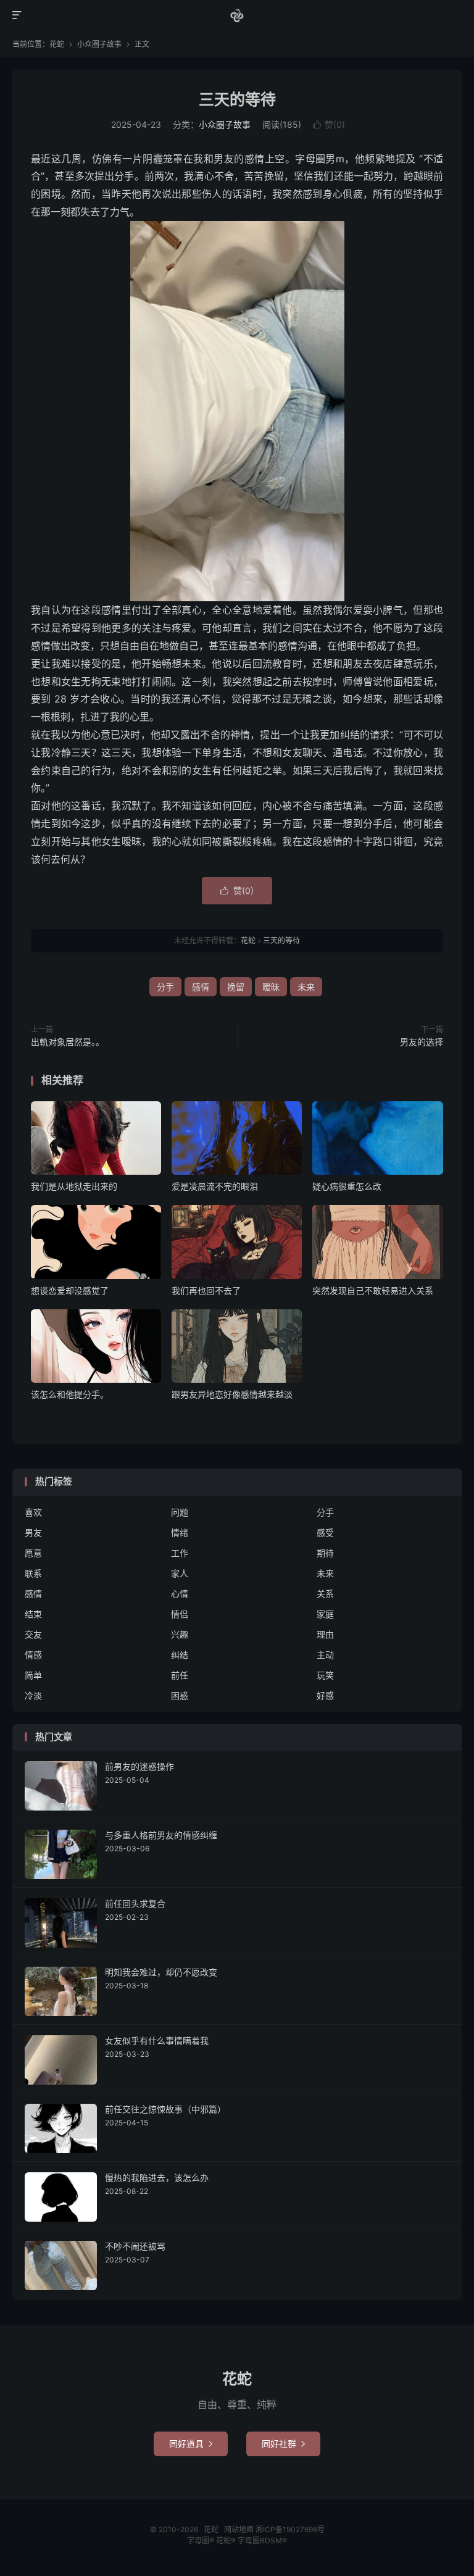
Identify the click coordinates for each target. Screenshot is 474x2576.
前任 (180, 1675)
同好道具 (191, 2444)
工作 (180, 1553)
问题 (180, 1512)
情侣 (180, 1614)
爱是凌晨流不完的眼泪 (215, 1186)
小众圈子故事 (99, 44)
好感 (325, 1695)
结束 (33, 1614)
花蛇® (227, 2541)
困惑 (180, 1695)
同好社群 (283, 2444)
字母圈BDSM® (262, 2541)
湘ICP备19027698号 (290, 2529)
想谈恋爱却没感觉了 (70, 1290)
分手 (165, 987)
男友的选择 (422, 1042)
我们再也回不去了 (206, 1290)
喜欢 (33, 1512)
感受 (325, 1532)
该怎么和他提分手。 (70, 1394)
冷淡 (33, 1695)
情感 (33, 1655)
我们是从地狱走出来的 (74, 1186)
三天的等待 (237, 99)
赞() (329, 124)
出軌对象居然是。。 (68, 1042)
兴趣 (180, 1634)
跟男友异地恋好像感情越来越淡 (232, 1394)
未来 (306, 987)
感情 (201, 987)
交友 (33, 1634)
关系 (325, 1594)
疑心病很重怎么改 (347, 1186)
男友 (33, 1532)
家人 (180, 1573)
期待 (325, 1553)
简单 (33, 1675)
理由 (325, 1634)
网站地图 (239, 2529)
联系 (33, 1573)
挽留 (236, 987)
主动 (325, 1655)
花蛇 (237, 15)
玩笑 (325, 1675)
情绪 (180, 1532)
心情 (180, 1594)
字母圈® (202, 2541)
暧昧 (271, 987)
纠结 (180, 1655)
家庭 (325, 1614)
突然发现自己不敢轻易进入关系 (373, 1290)
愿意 (33, 1553)
